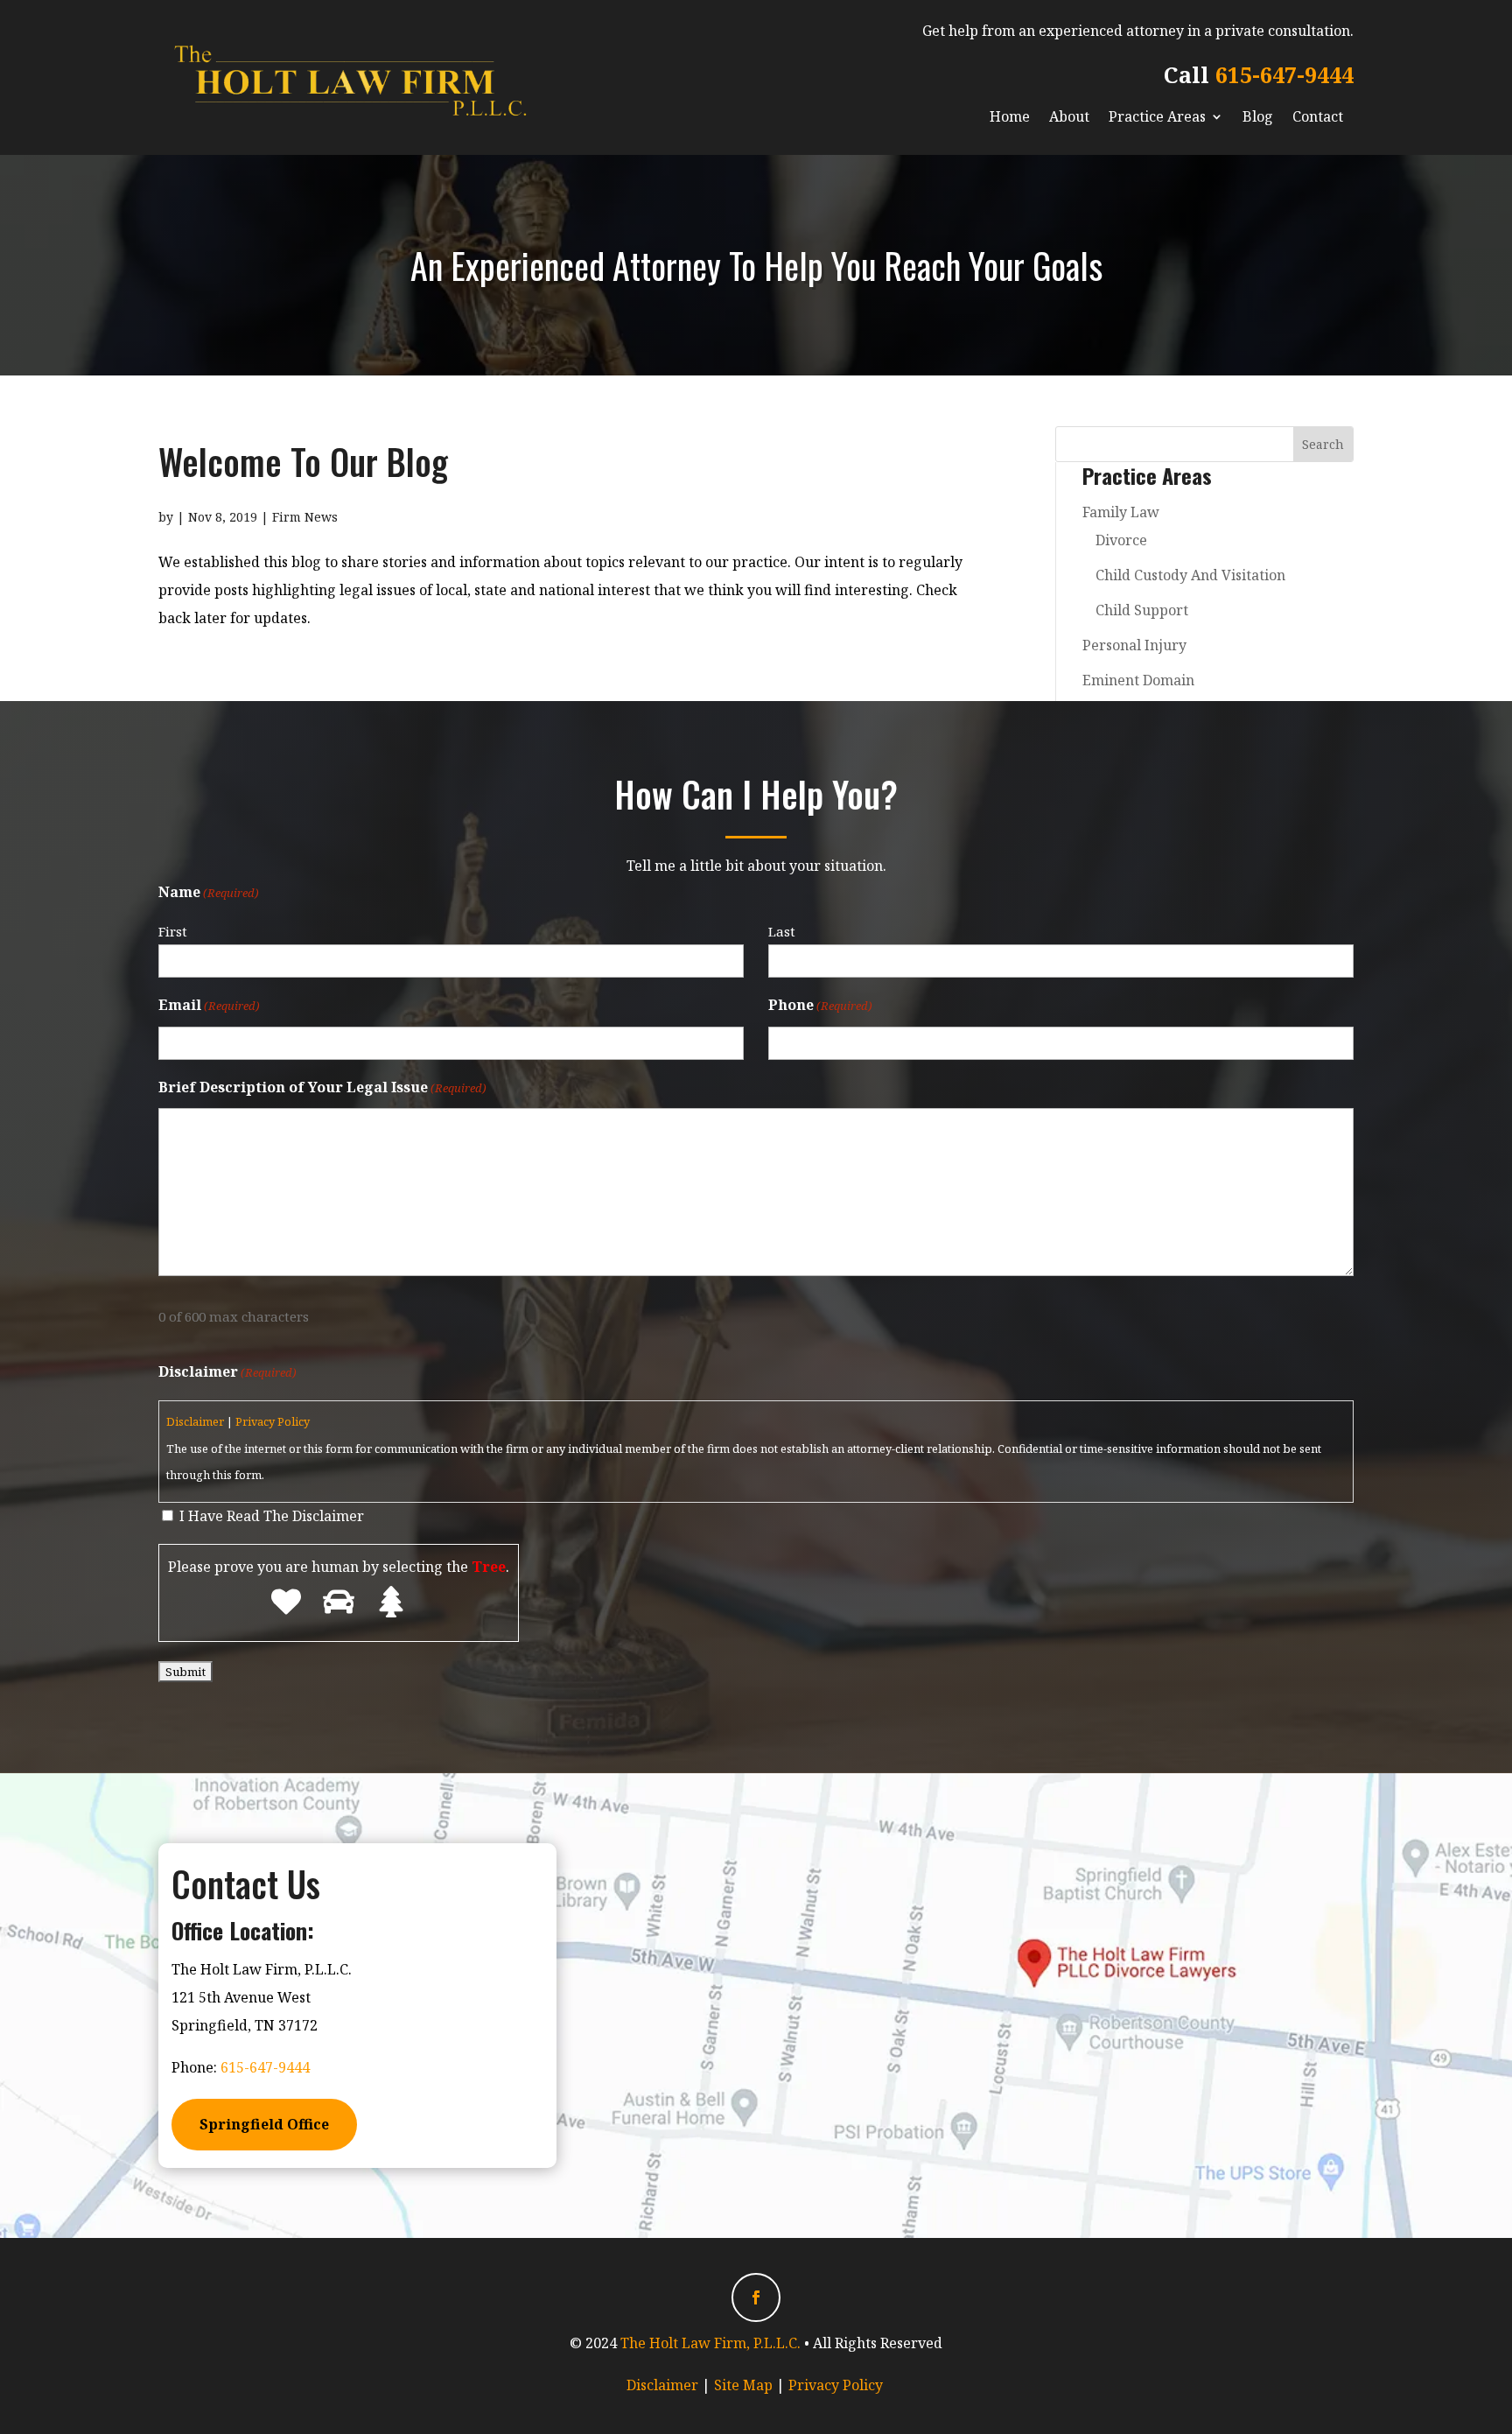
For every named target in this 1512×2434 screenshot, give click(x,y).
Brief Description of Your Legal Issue (322, 1087)
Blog (1258, 116)
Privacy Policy (273, 1421)
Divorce (1121, 540)
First (173, 931)
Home (1010, 116)
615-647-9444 (1284, 74)
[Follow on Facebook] (756, 2297)
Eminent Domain (1138, 680)
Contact (1318, 116)
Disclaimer (195, 1421)
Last (782, 931)
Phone (820, 1005)
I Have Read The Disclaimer (272, 1516)
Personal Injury (1134, 645)
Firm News (305, 517)
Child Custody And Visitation (1190, 575)
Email (209, 1005)
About (1069, 116)
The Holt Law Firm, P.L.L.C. (710, 2343)
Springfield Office (264, 2124)
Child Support (1142, 610)
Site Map (743, 2385)
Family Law (1121, 512)
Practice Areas (1157, 116)
